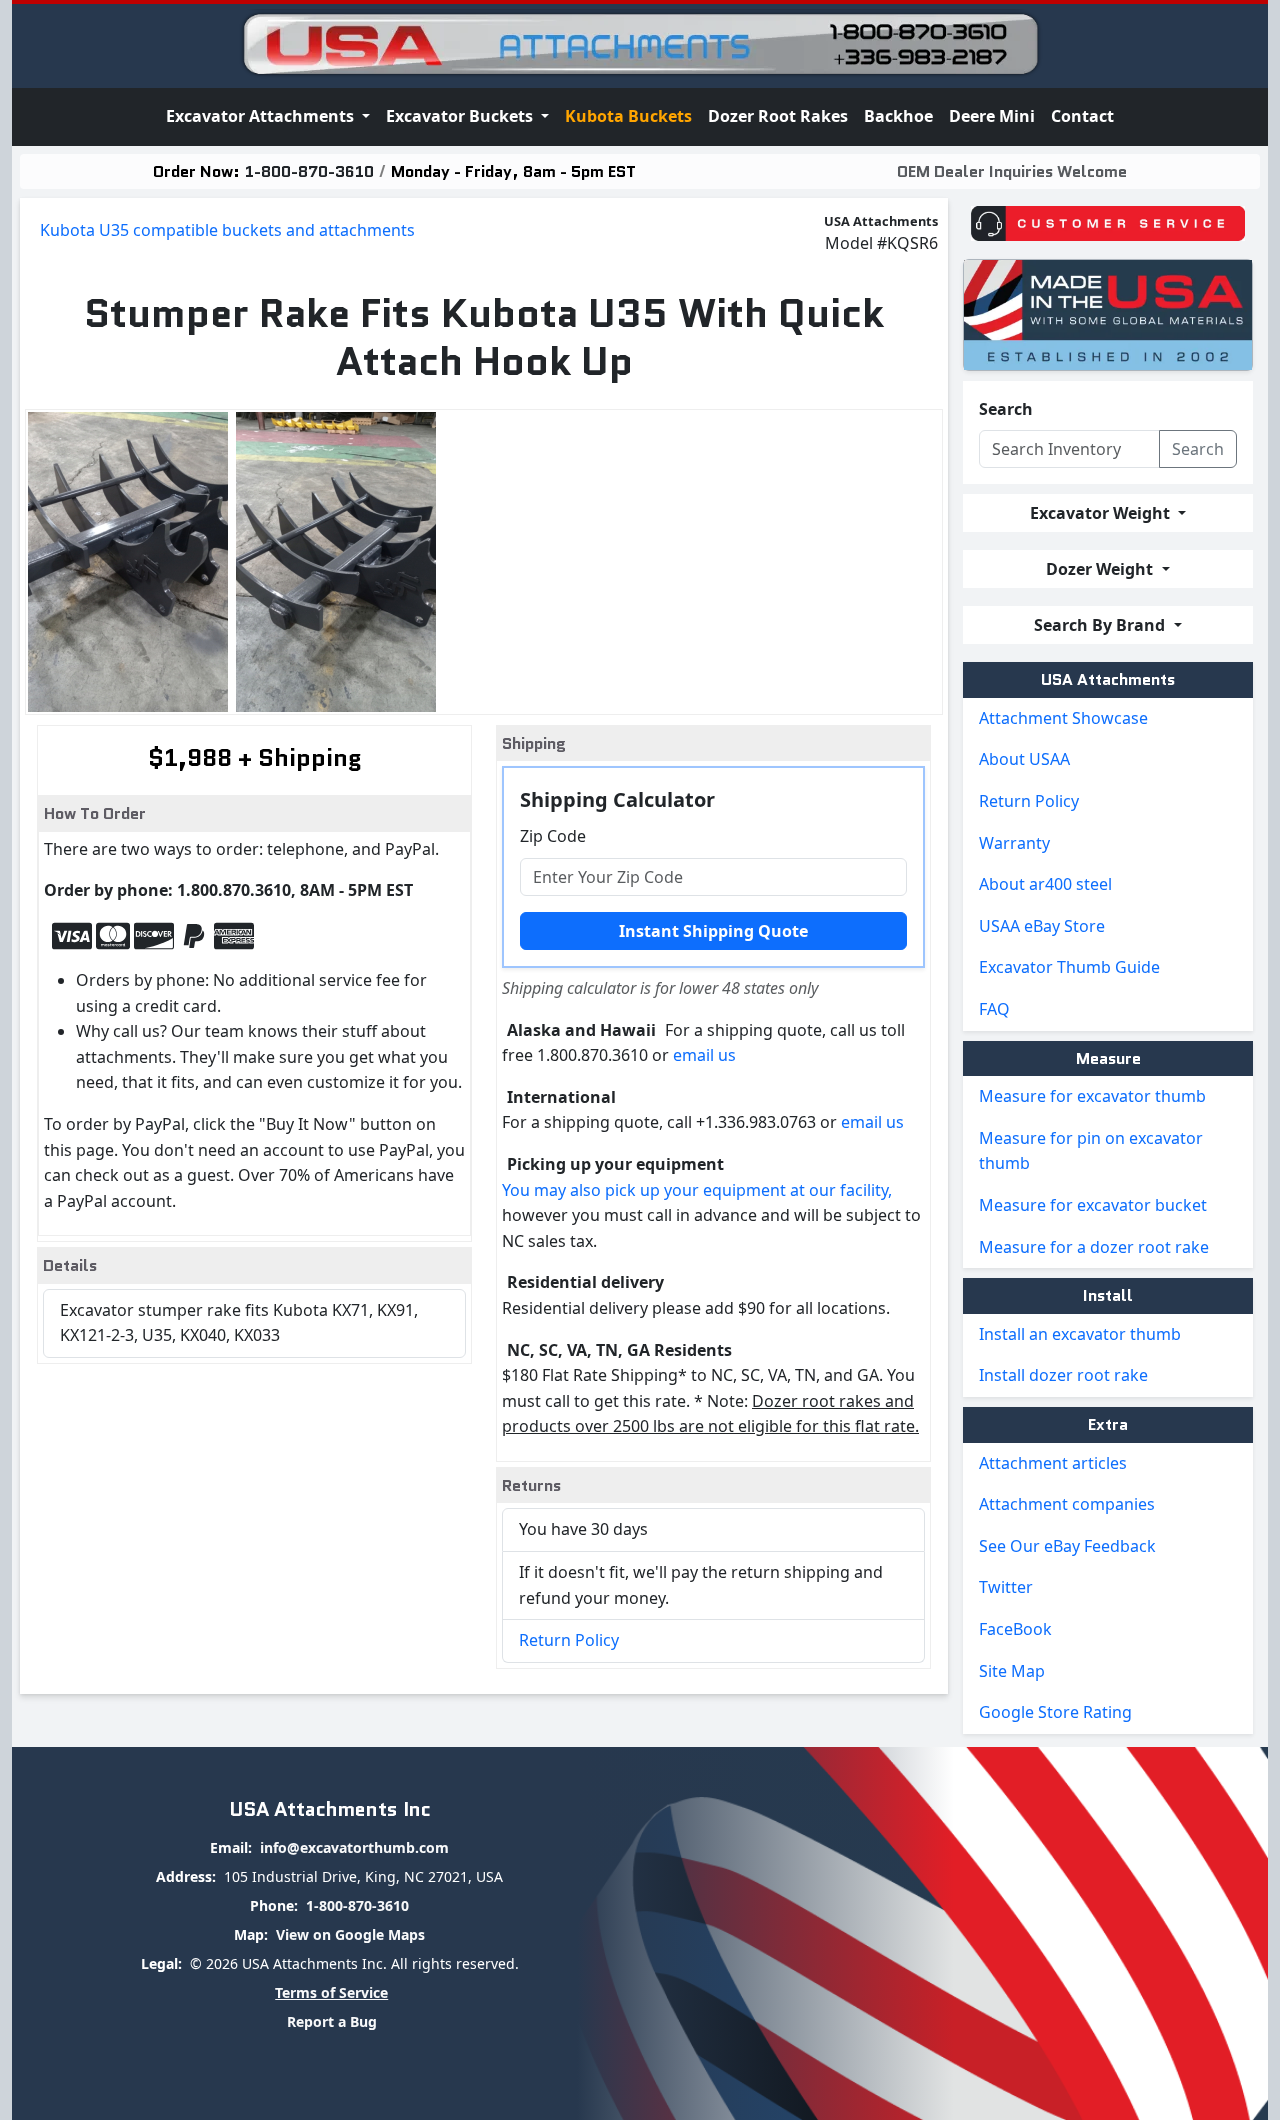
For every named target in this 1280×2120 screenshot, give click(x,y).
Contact (1082, 116)
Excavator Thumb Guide (1069, 967)
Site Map (1012, 1671)
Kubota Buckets (628, 116)
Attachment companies (1067, 1504)
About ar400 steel (1045, 884)
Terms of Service (331, 1992)
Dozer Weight (1101, 569)
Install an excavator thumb (1080, 1334)
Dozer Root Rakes (778, 116)
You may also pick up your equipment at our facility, (697, 1190)
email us (704, 1055)
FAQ (994, 1009)
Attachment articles (1053, 1463)
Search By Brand (1101, 625)
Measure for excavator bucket (1093, 1205)
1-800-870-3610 (309, 171)
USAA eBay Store (1042, 926)
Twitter (1006, 1587)
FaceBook (1015, 1629)
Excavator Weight (1102, 513)
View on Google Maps (350, 1934)
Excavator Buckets (461, 116)
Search (1006, 409)
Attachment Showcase (1063, 718)
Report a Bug (332, 2021)
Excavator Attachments (262, 116)
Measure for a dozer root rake (1094, 1247)
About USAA (1024, 759)
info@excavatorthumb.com (354, 1847)
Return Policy (569, 1640)
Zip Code (553, 836)
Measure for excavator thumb (1092, 1096)
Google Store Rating (1055, 1712)
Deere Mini (992, 116)
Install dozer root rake (1063, 1375)
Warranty (1014, 843)
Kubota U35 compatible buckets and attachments (227, 230)
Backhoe (898, 116)
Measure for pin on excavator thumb (1091, 1151)
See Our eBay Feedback (1067, 1546)
